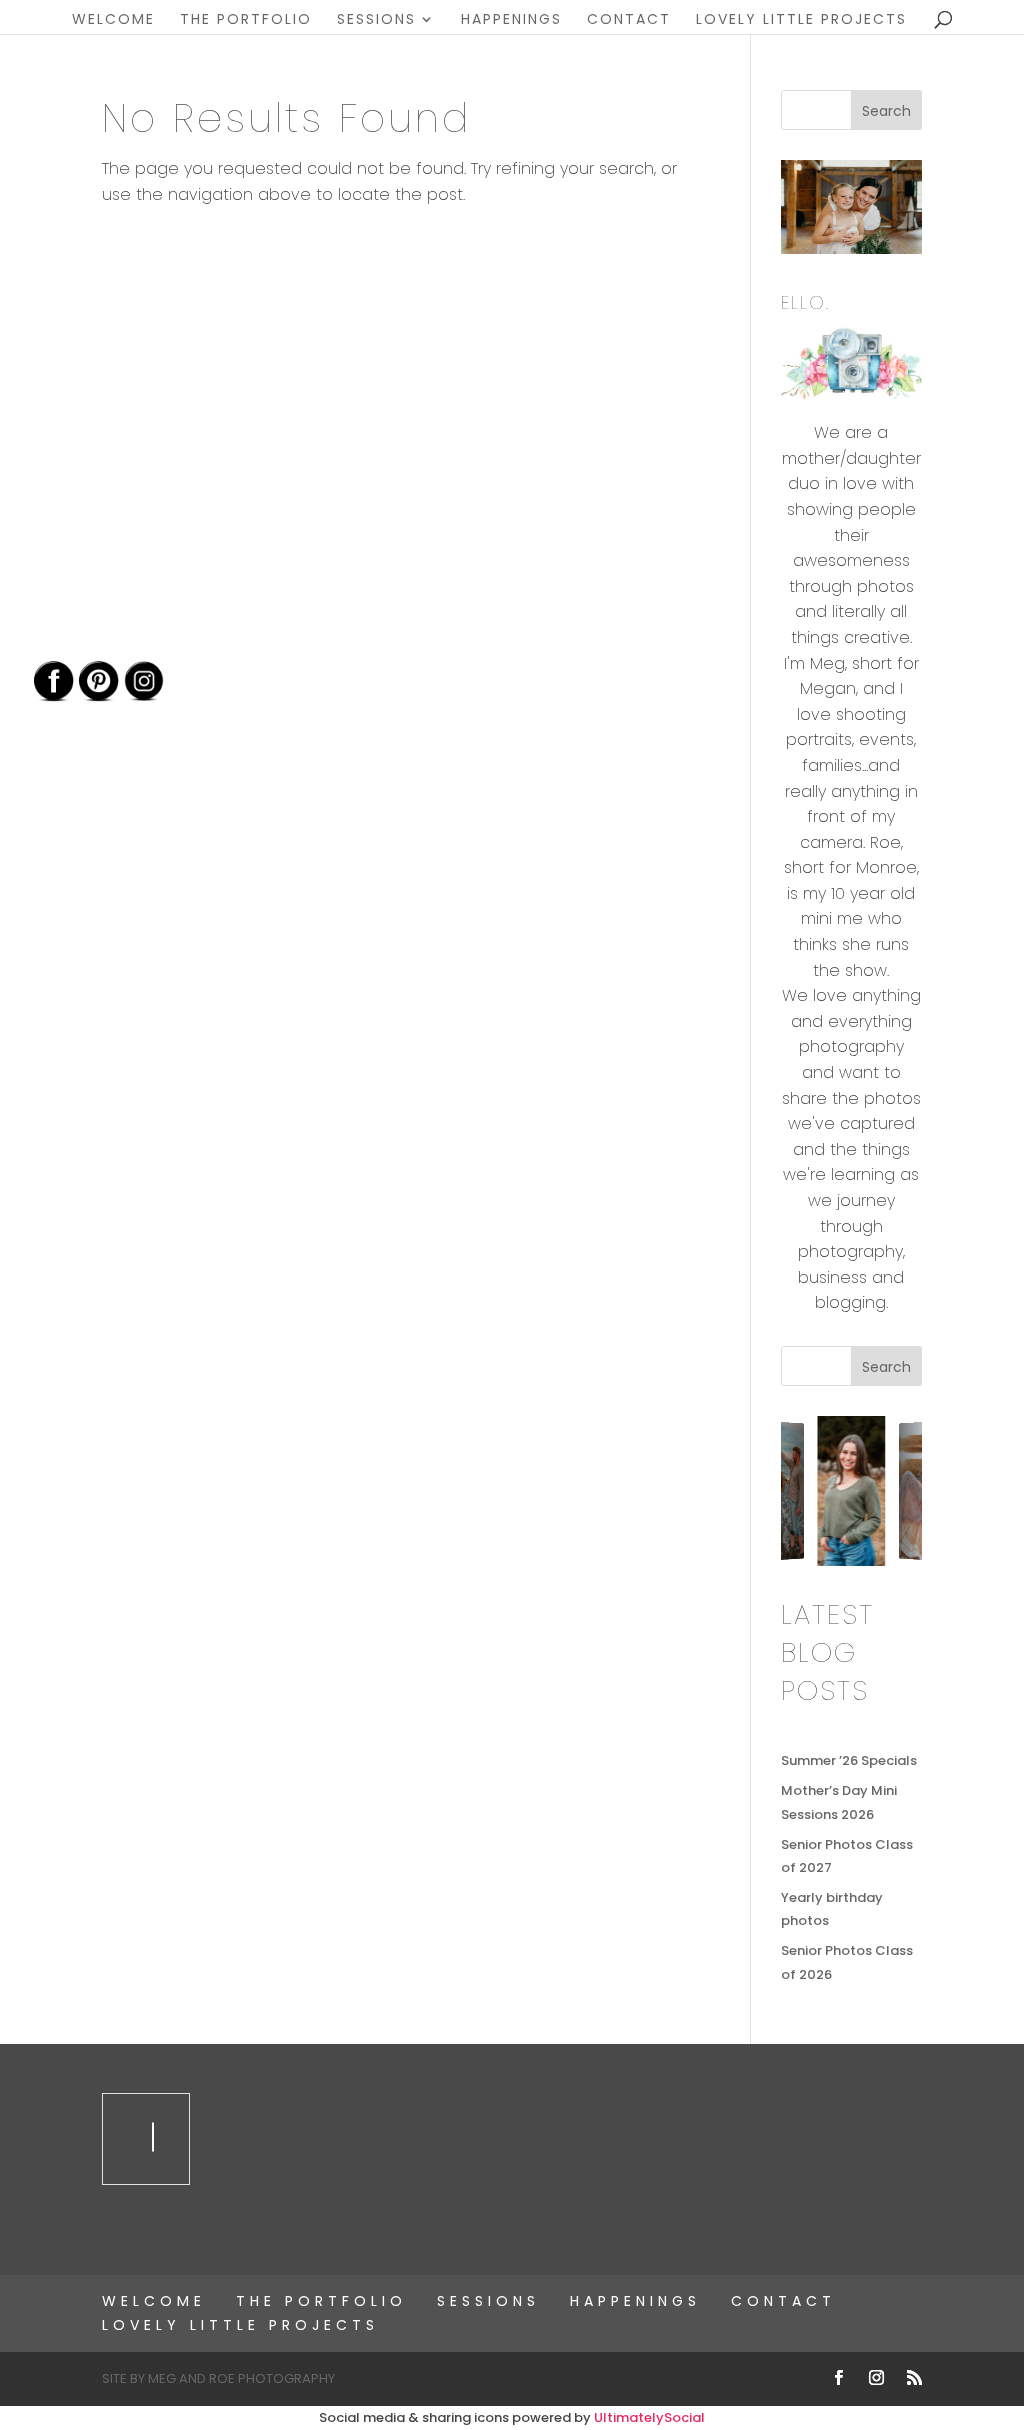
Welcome (113, 20)
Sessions (376, 20)
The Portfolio (246, 20)
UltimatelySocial (649, 2417)
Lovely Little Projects (801, 20)
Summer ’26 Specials (849, 1760)
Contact (629, 20)
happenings (511, 20)
